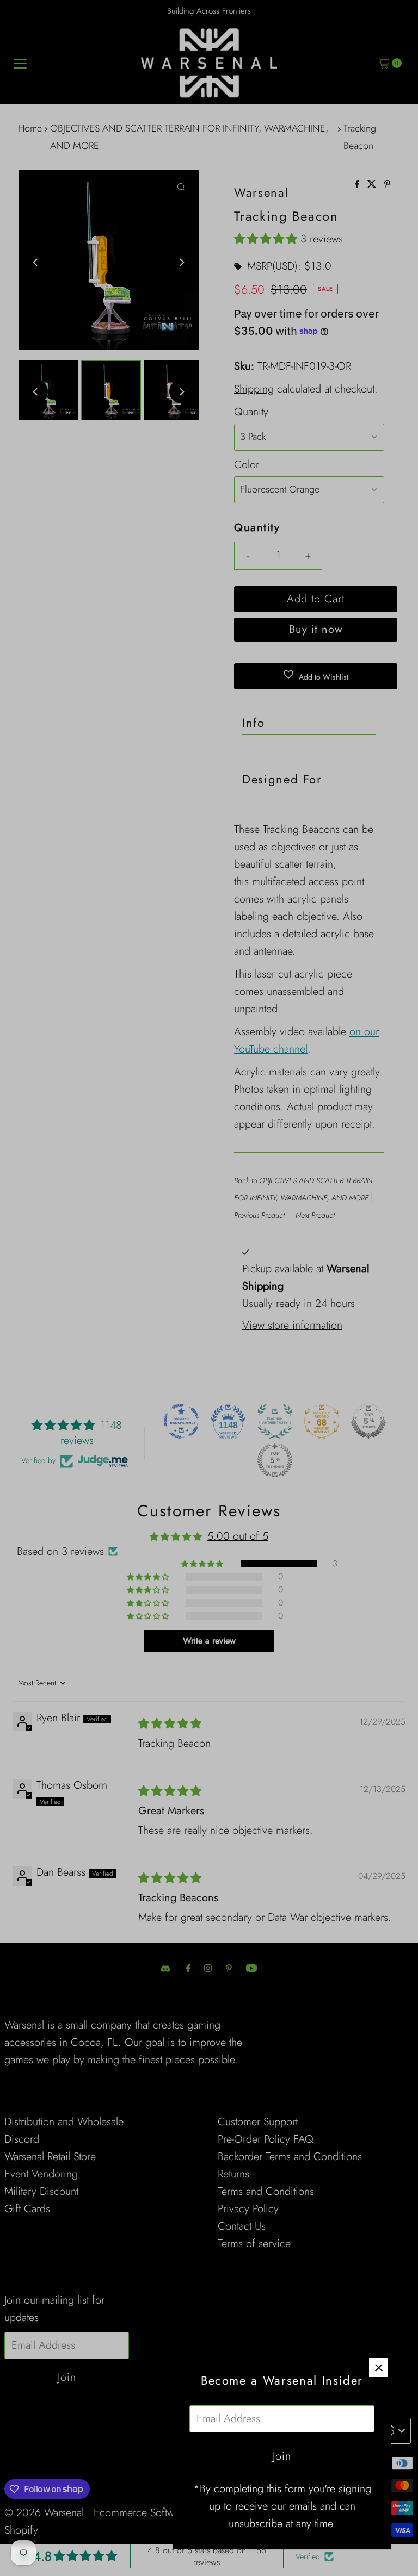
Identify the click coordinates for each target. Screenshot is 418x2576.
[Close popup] (379, 2367)
